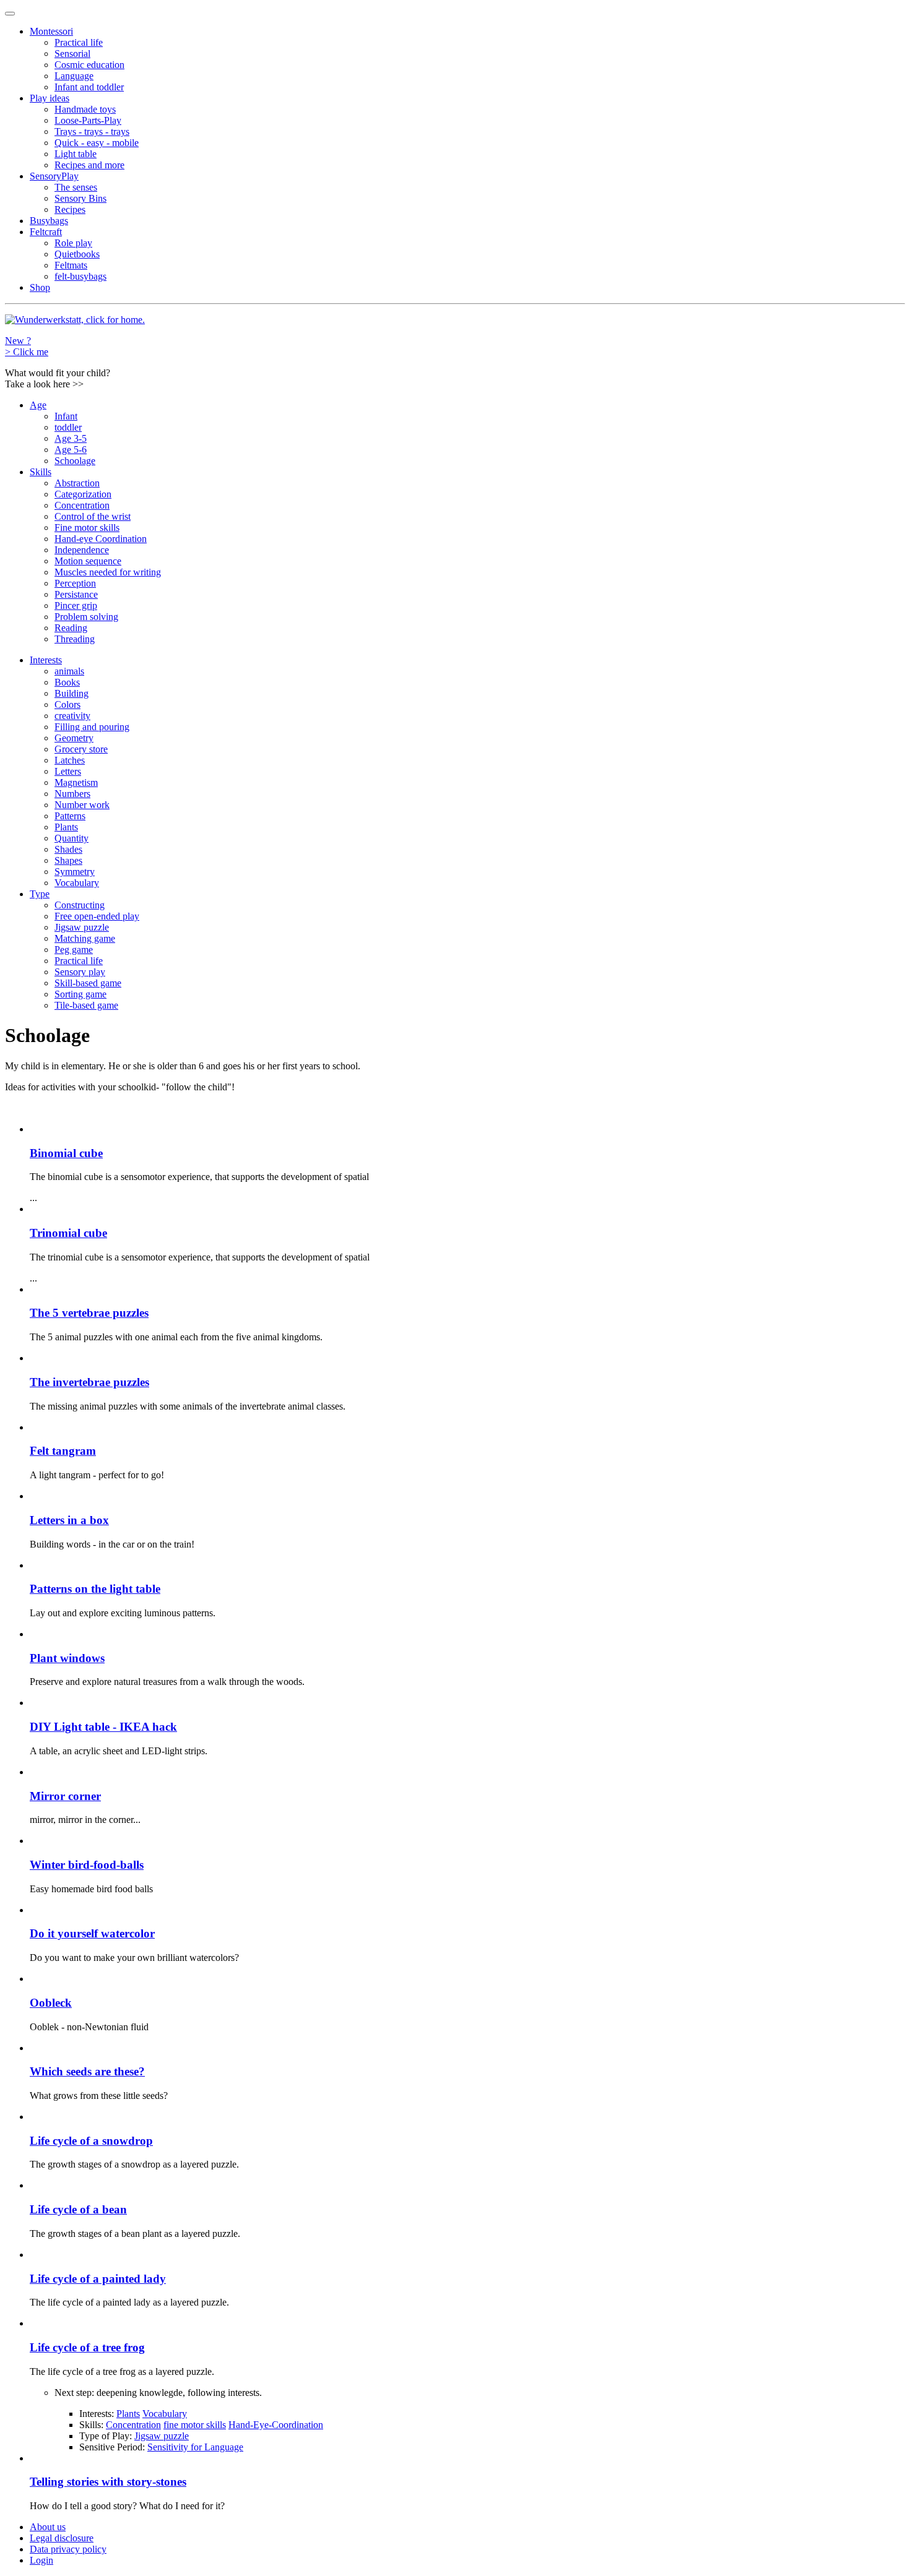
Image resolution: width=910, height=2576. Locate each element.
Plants (66, 827)
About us (48, 2527)
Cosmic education (89, 65)
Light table (76, 154)
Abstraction (77, 483)
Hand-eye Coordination (101, 539)
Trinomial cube (68, 1233)
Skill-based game (88, 983)
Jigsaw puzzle (82, 927)
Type (40, 894)
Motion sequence (88, 561)
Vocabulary (77, 883)
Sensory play (80, 972)
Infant (66, 416)
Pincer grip (76, 605)
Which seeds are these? (87, 2071)
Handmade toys (85, 109)
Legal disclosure (62, 2538)
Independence (82, 550)
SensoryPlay (54, 176)
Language (74, 76)
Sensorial (72, 54)
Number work (82, 805)
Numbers (72, 794)
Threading (75, 639)
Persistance (76, 594)
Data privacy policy (68, 2549)
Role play (73, 243)
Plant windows (67, 1658)
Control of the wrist (93, 516)
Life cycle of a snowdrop (91, 2141)
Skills (41, 472)
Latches (70, 760)
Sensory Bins (80, 198)
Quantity (71, 838)
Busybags (49, 221)
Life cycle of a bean (78, 2209)
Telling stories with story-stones (108, 2482)
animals (69, 671)
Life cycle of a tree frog (87, 2347)
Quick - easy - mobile (97, 143)
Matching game (85, 938)
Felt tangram (63, 1451)
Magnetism (76, 782)
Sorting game (80, 994)
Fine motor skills (87, 528)
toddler (68, 427)
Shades (68, 849)
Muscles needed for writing (108, 572)
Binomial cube (66, 1153)
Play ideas (50, 98)
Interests (46, 660)
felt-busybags (80, 276)
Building (71, 693)
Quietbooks (77, 254)
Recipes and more (89, 165)
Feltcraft (46, 232)
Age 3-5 (71, 438)
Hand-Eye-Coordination (276, 2425)
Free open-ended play (97, 916)
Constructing (80, 905)
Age (38, 405)
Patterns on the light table (95, 1589)
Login (41, 2560)
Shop (40, 287)
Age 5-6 (71, 450)
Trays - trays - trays (92, 131)
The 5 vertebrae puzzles (89, 1313)
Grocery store (81, 749)
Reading (71, 628)
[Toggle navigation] (10, 14)
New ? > (27, 346)
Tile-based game (86, 1005)
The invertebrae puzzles (89, 1382)
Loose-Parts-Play (88, 120)
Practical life (79, 42)
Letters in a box (69, 1520)
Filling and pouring (92, 727)
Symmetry (75, 872)
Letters (68, 771)
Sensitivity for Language (195, 2447)
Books (67, 682)
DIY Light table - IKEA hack (103, 1727)
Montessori (51, 31)
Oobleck (51, 2003)
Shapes (68, 860)
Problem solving (86, 617)
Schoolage (75, 461)
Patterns (70, 816)
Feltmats (71, 265)
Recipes (70, 209)
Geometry (74, 738)
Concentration (82, 505)
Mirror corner (65, 1796)
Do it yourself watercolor (92, 1933)
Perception (75, 583)
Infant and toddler (89, 87)
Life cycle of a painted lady (98, 2279)
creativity (72, 716)
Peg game (74, 950)
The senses (76, 187)
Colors (67, 704)
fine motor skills (195, 2425)
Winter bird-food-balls (87, 1865)
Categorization (83, 494)
